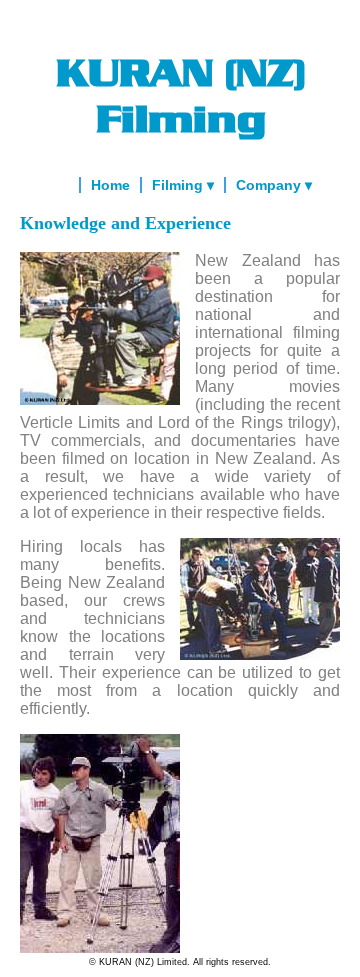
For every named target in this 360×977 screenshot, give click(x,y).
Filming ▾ (183, 185)
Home (110, 185)
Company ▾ (274, 185)
